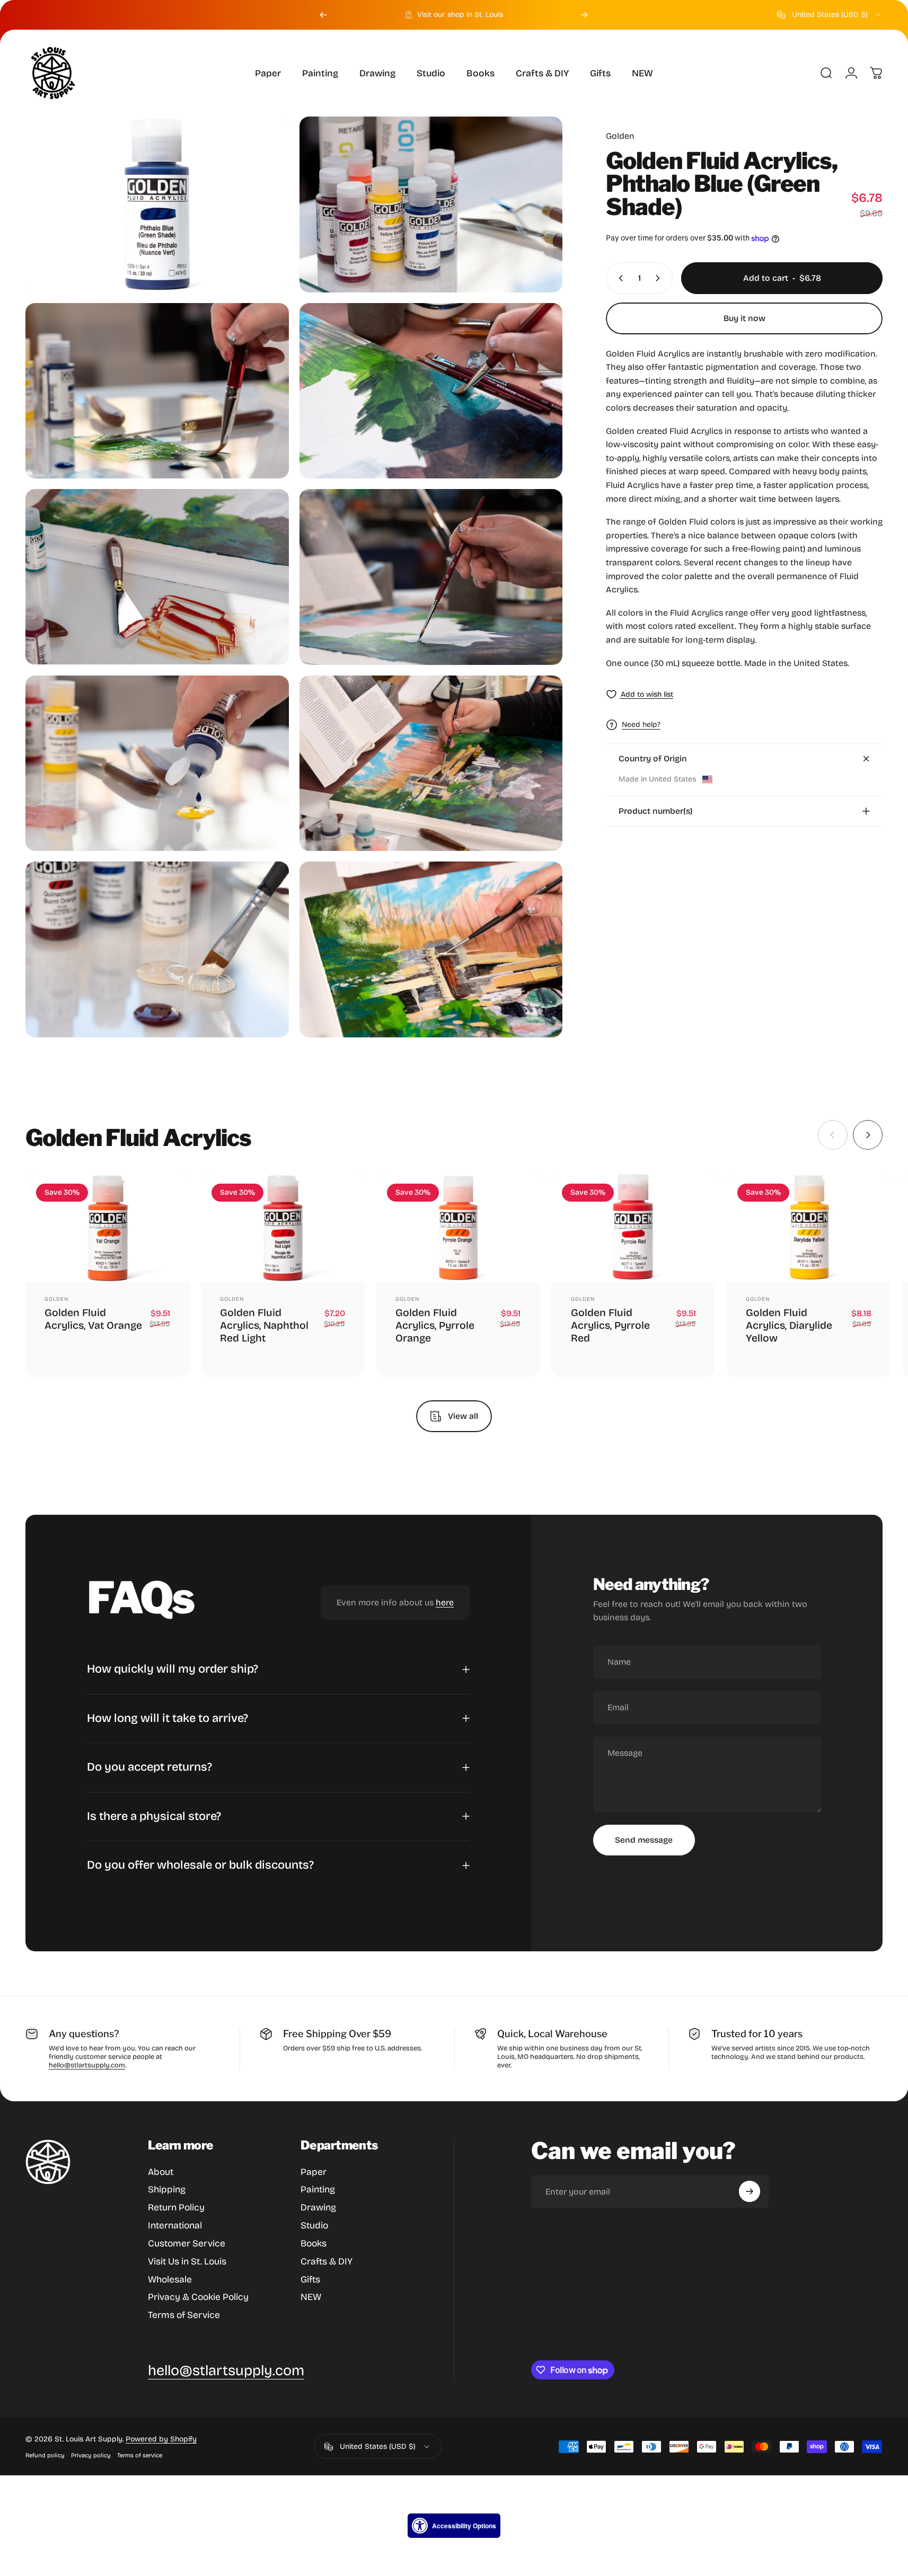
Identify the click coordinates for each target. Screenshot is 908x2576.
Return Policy (176, 2208)
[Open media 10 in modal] (431, 949)
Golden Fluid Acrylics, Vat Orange (93, 1319)
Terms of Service (184, 2315)
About (161, 2172)
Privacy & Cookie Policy (198, 2297)
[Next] (584, 15)
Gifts (310, 2280)
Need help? (641, 725)
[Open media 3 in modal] (157, 391)
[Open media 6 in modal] (431, 577)
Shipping (167, 2189)
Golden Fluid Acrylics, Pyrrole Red (610, 1326)
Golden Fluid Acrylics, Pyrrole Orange (435, 1326)
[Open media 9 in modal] (157, 949)
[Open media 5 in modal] (157, 577)
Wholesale (170, 2280)
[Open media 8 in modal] (431, 763)
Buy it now (744, 318)
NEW (311, 2297)
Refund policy (45, 2455)
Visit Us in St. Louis (187, 2262)
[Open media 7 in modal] (157, 763)
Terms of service (140, 2455)
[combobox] (830, 15)
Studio (314, 2226)
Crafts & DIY (327, 2262)
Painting (318, 2189)
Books (314, 2244)
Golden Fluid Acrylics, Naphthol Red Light (264, 1326)
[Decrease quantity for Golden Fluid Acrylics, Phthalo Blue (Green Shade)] (619, 278)
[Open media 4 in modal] (431, 391)
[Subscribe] (750, 2191)
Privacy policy (91, 2455)
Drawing (318, 2208)
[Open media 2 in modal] (431, 205)
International (175, 2226)
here (445, 1602)
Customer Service (187, 2244)
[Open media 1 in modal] (157, 205)
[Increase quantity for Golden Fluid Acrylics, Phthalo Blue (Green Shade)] (660, 278)
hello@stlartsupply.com (87, 2065)
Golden (620, 136)
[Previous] (323, 15)
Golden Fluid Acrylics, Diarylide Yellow (789, 1326)
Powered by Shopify (161, 2439)
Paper (314, 2172)
